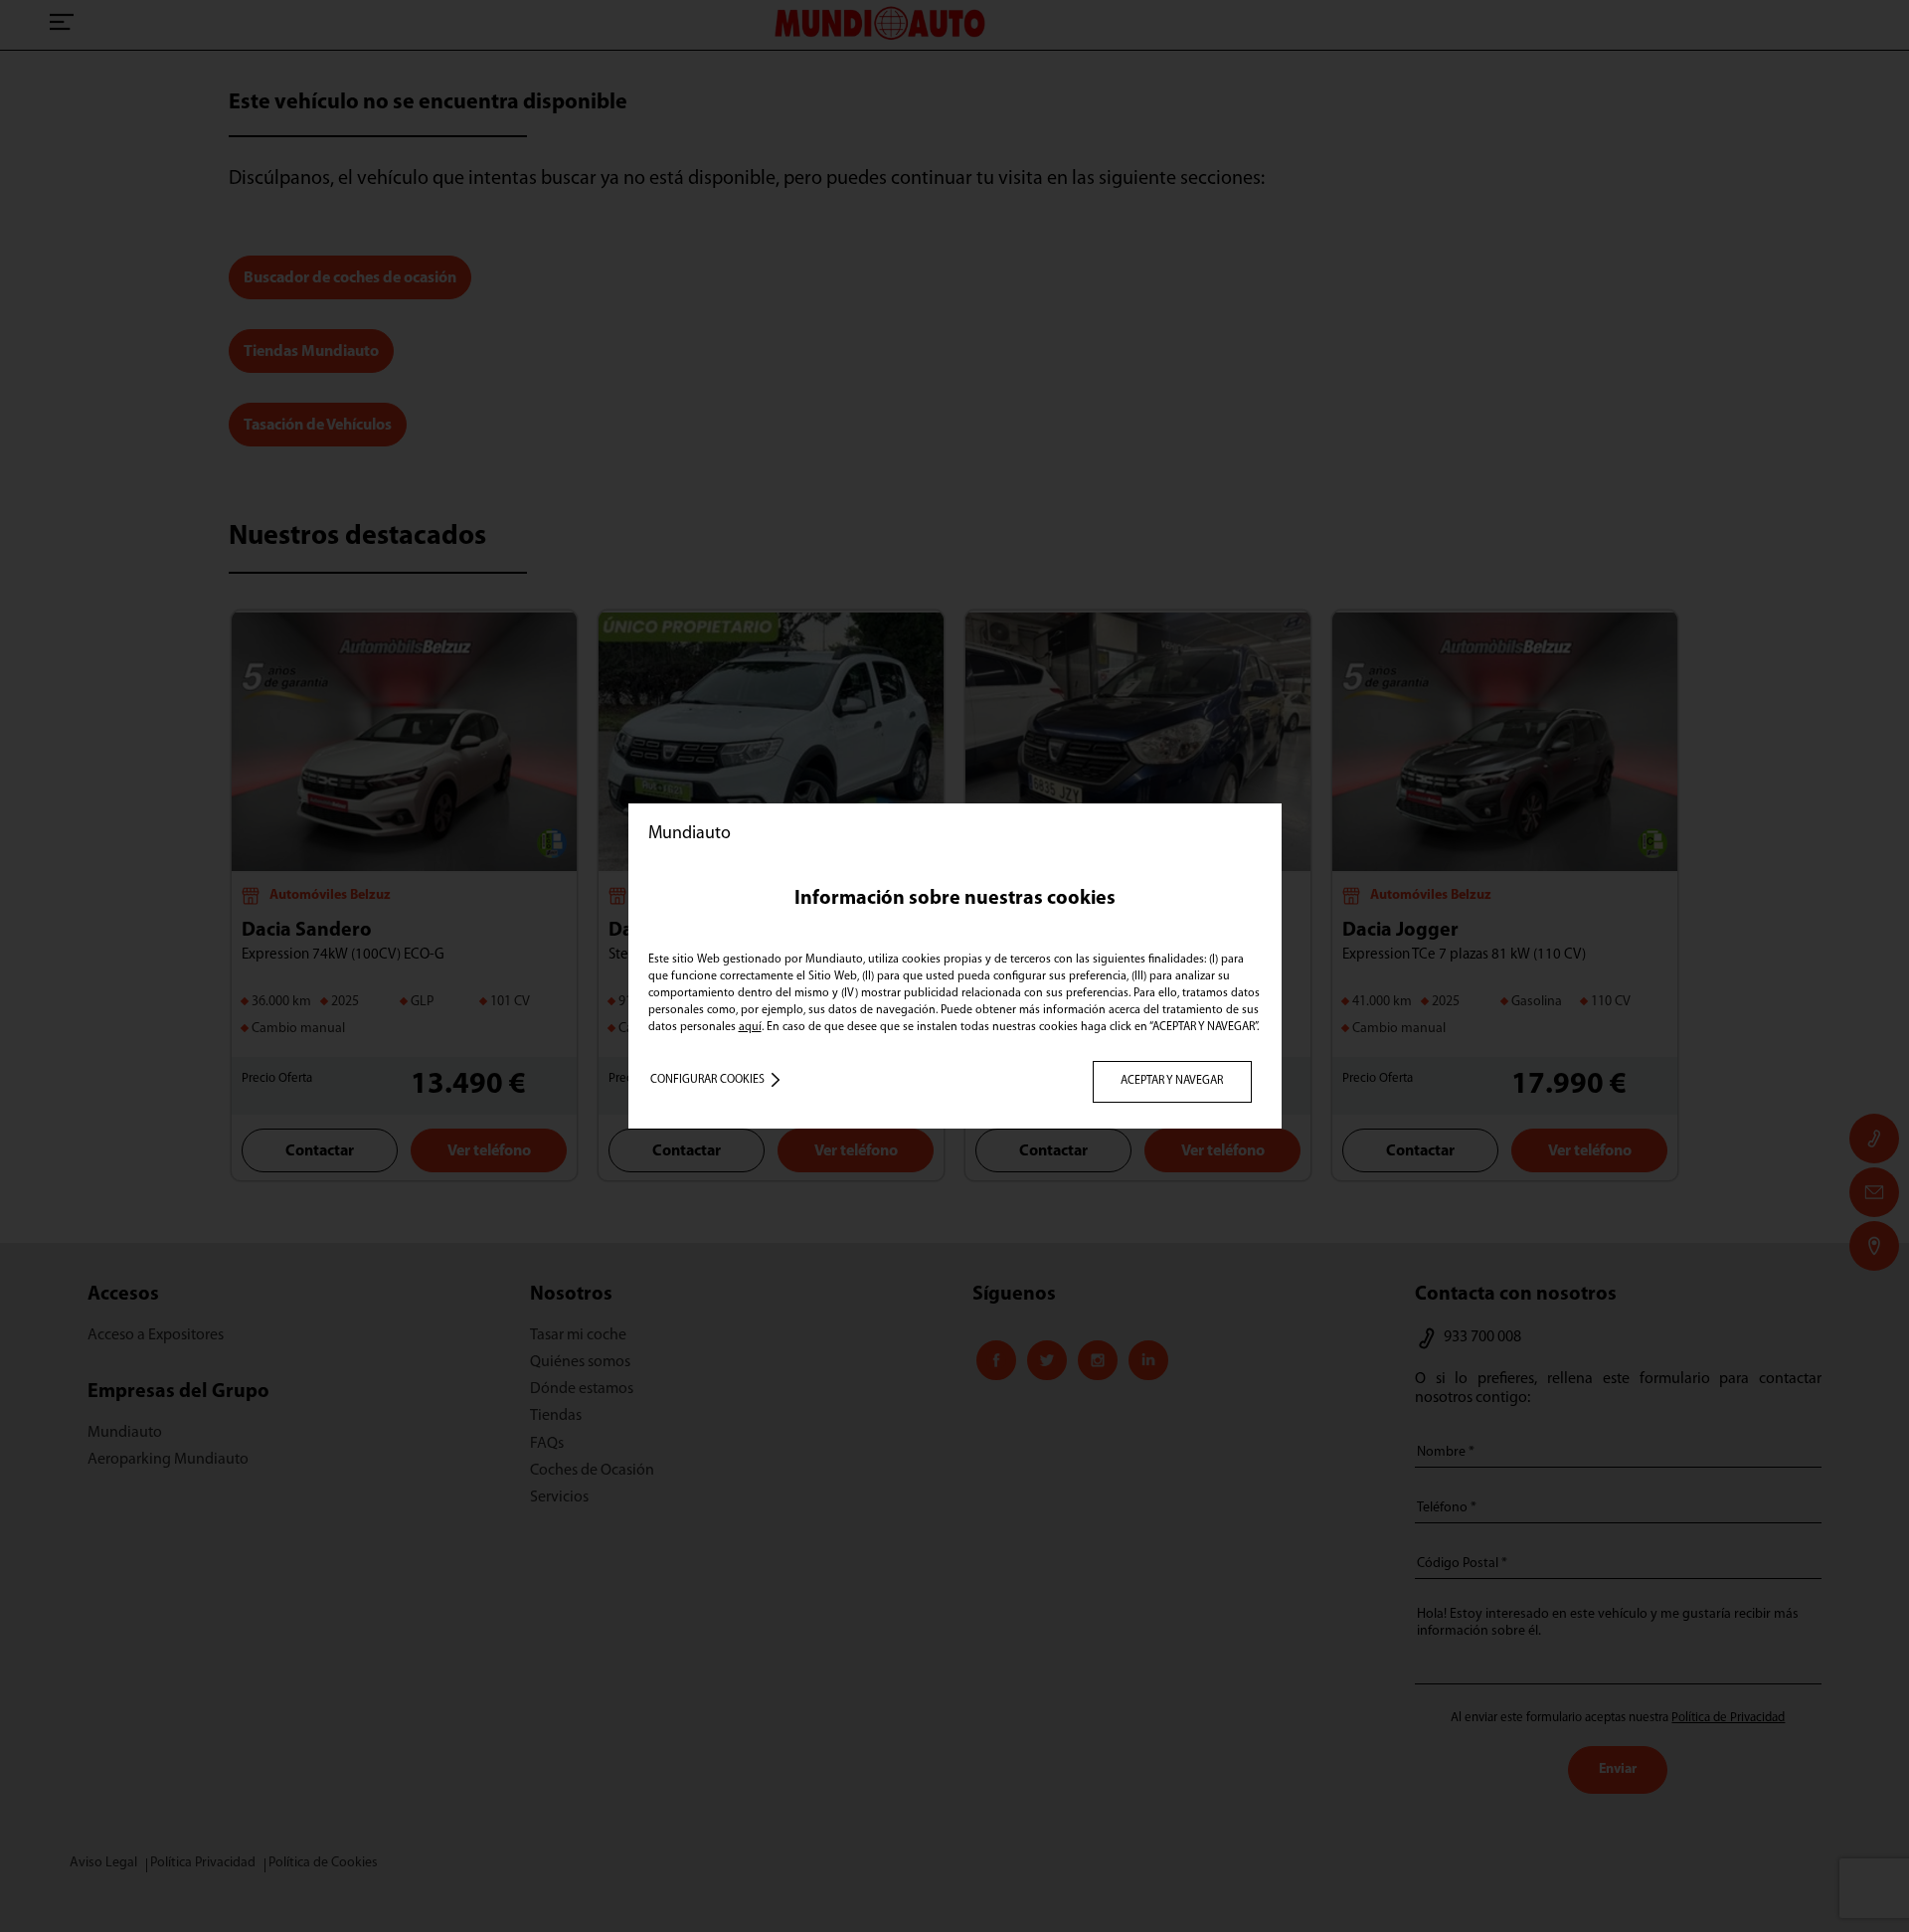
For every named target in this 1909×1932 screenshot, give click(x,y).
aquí (750, 1027)
